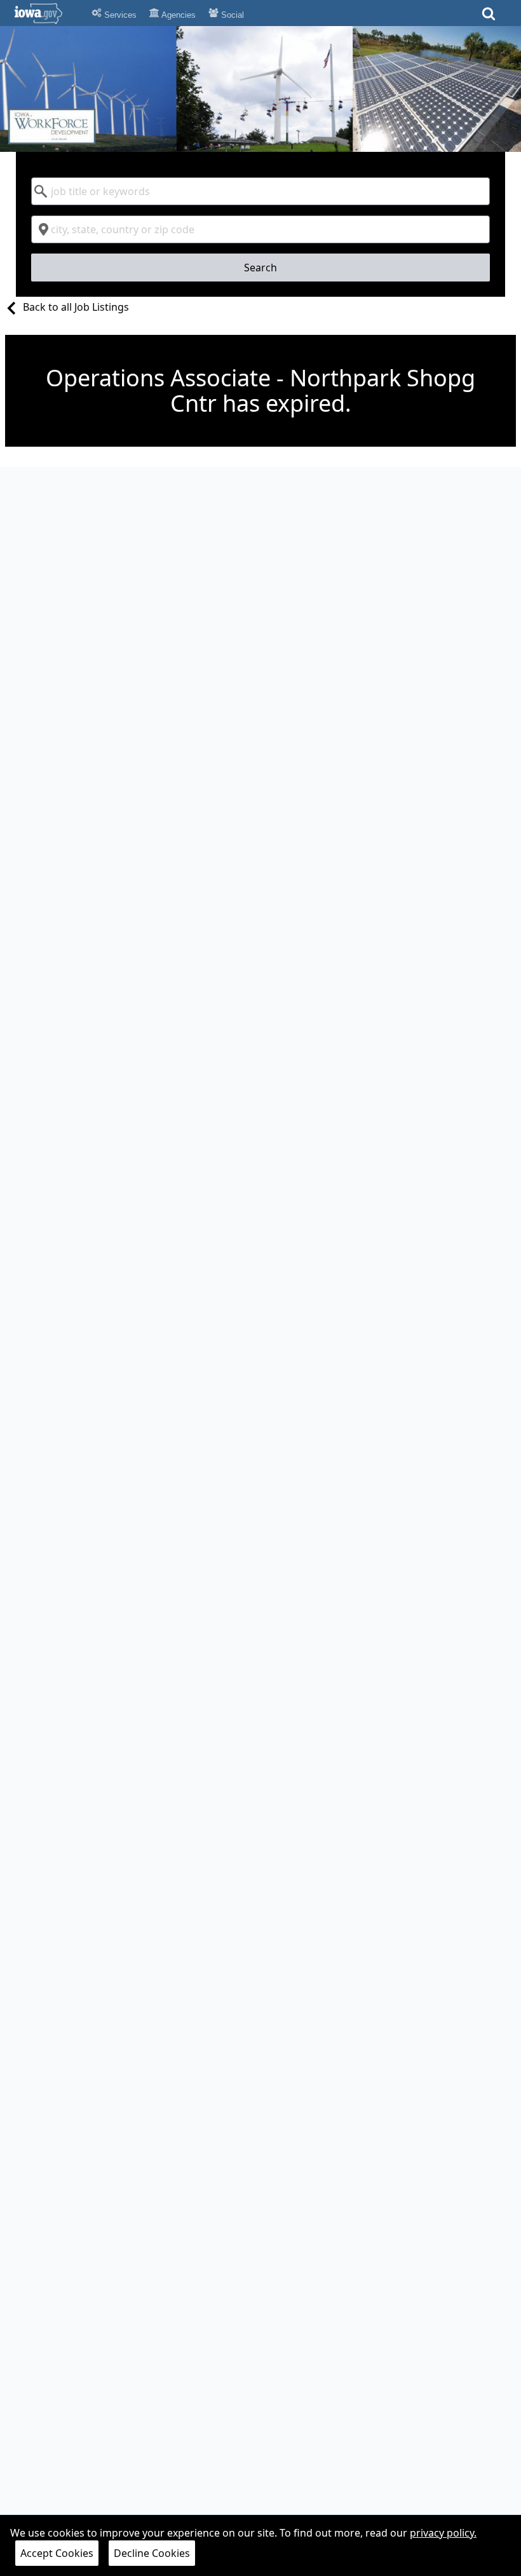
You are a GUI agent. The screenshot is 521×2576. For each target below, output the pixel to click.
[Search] (489, 17)
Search (260, 268)
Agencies (178, 15)
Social (231, 15)
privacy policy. (443, 2533)
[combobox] (261, 191)
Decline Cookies (152, 2553)
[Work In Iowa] (260, 89)
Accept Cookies (57, 2553)
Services (119, 15)
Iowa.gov (46, 13)
